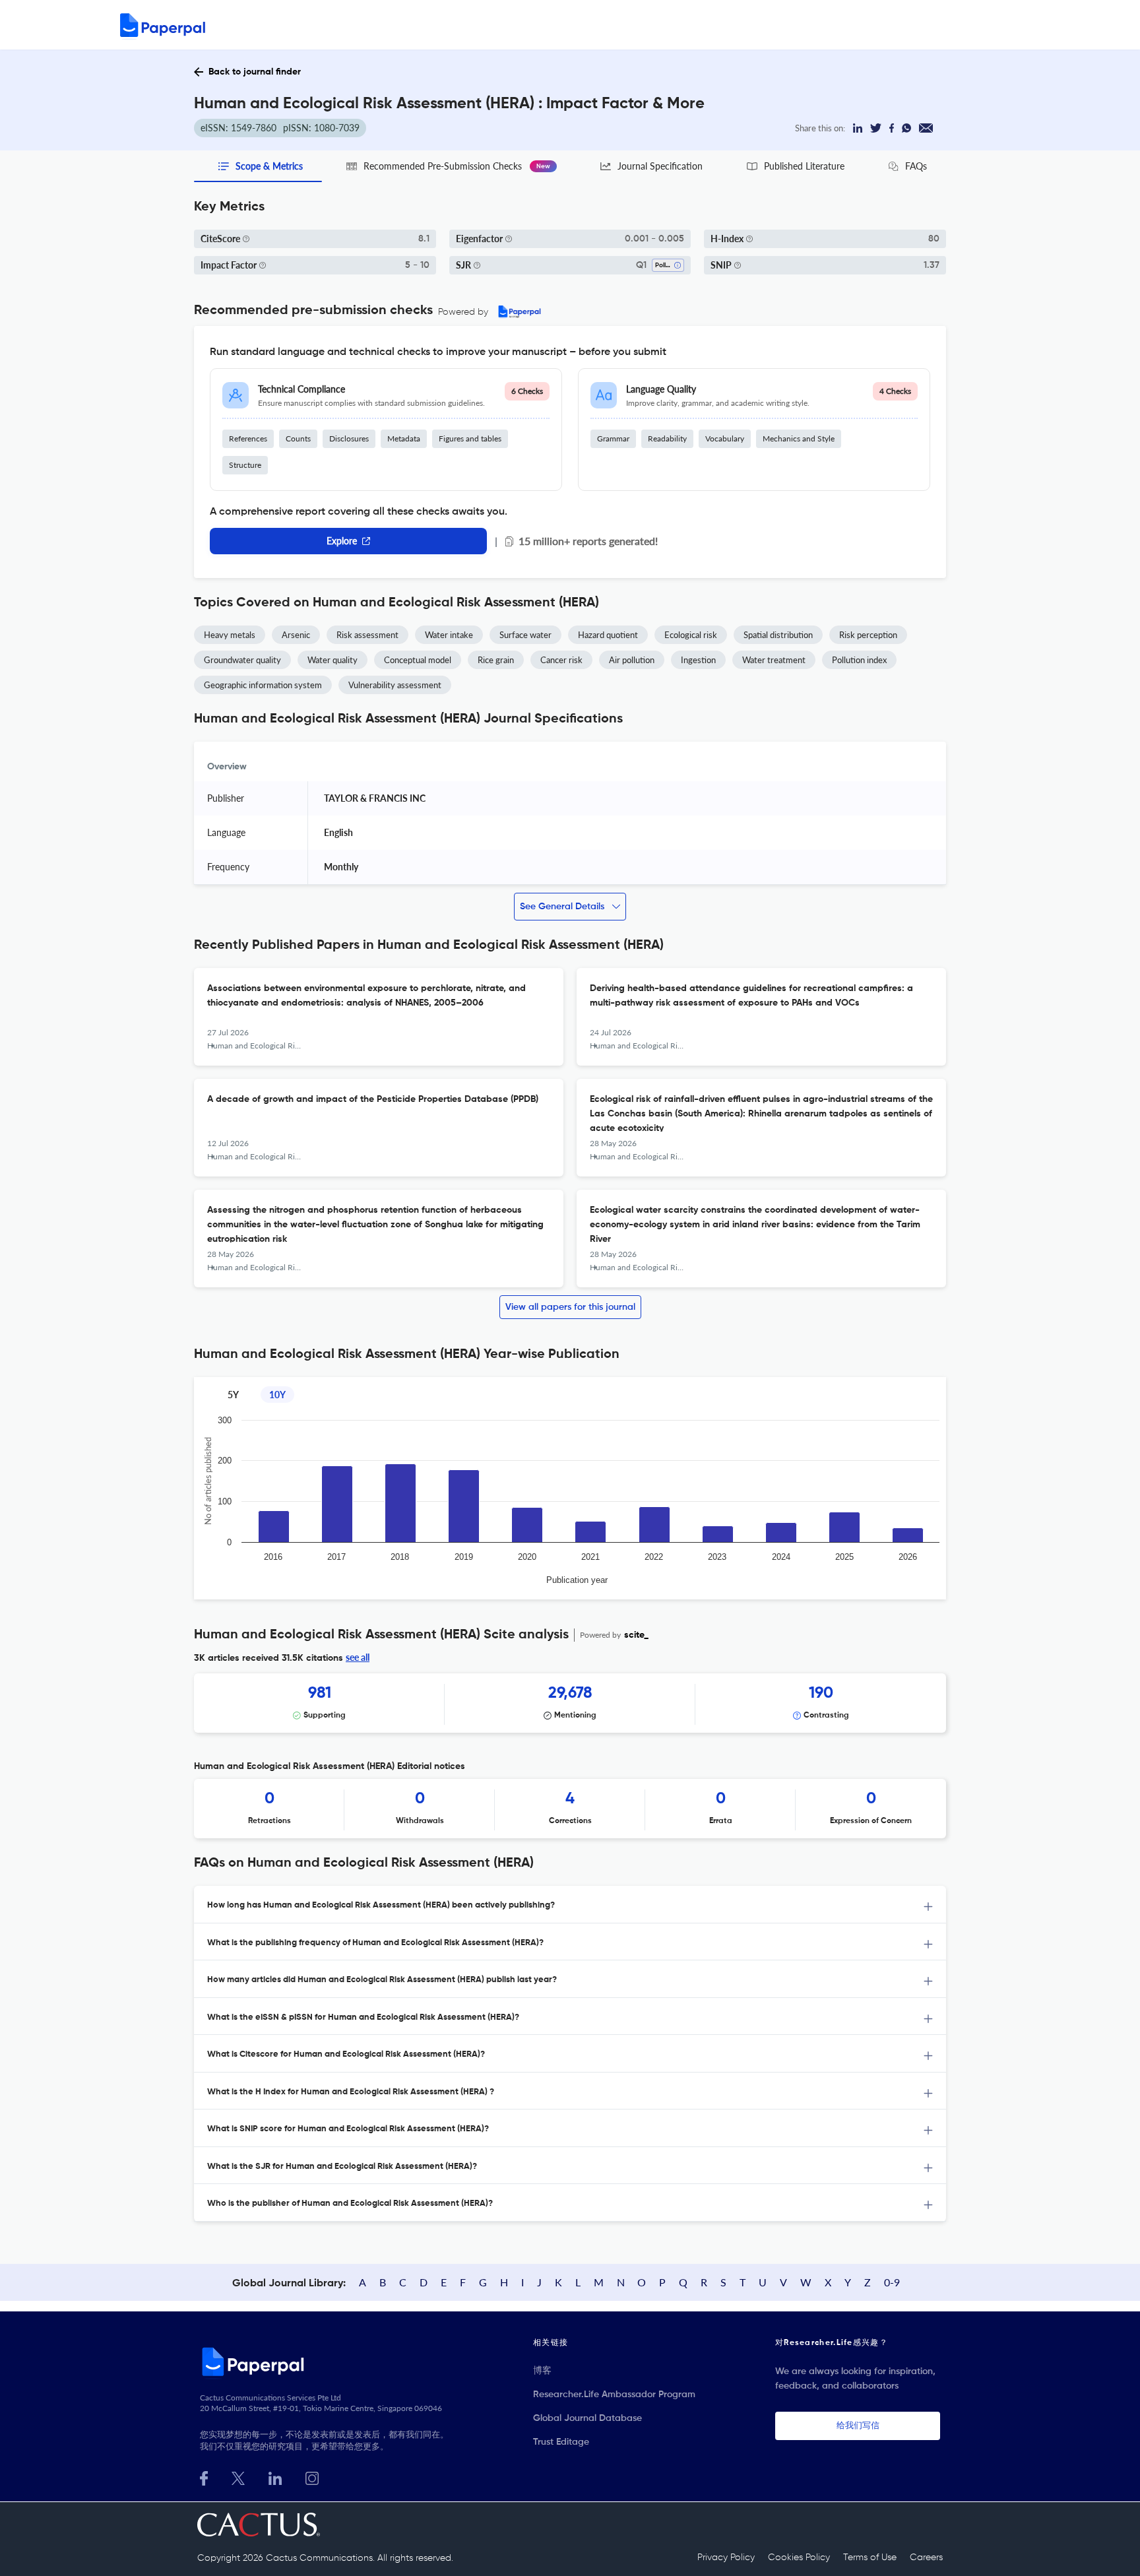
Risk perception (868, 635)
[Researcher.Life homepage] (327, 2362)
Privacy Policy (726, 2558)
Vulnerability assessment (395, 685)
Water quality (332, 660)
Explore (342, 541)
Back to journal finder (255, 72)
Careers (926, 2558)
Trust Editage (561, 2442)
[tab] (570, 1905)
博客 (542, 2371)
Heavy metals (230, 635)
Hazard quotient (608, 635)
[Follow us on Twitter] (238, 2477)
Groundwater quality (242, 660)
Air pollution (632, 660)
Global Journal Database (587, 2418)
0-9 (892, 2282)
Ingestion (698, 660)
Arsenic (296, 635)
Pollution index (859, 660)
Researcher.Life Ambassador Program (614, 2395)
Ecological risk (691, 635)
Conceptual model (418, 660)
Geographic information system (263, 685)
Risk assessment (367, 635)
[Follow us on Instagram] (312, 2477)
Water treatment (774, 660)
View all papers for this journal (570, 1307)
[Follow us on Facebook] (204, 2477)
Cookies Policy (799, 2558)
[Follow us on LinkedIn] (275, 2477)
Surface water (525, 635)
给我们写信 (858, 2426)
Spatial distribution (778, 635)
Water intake (449, 635)
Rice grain (496, 660)
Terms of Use (870, 2558)
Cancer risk (561, 660)
